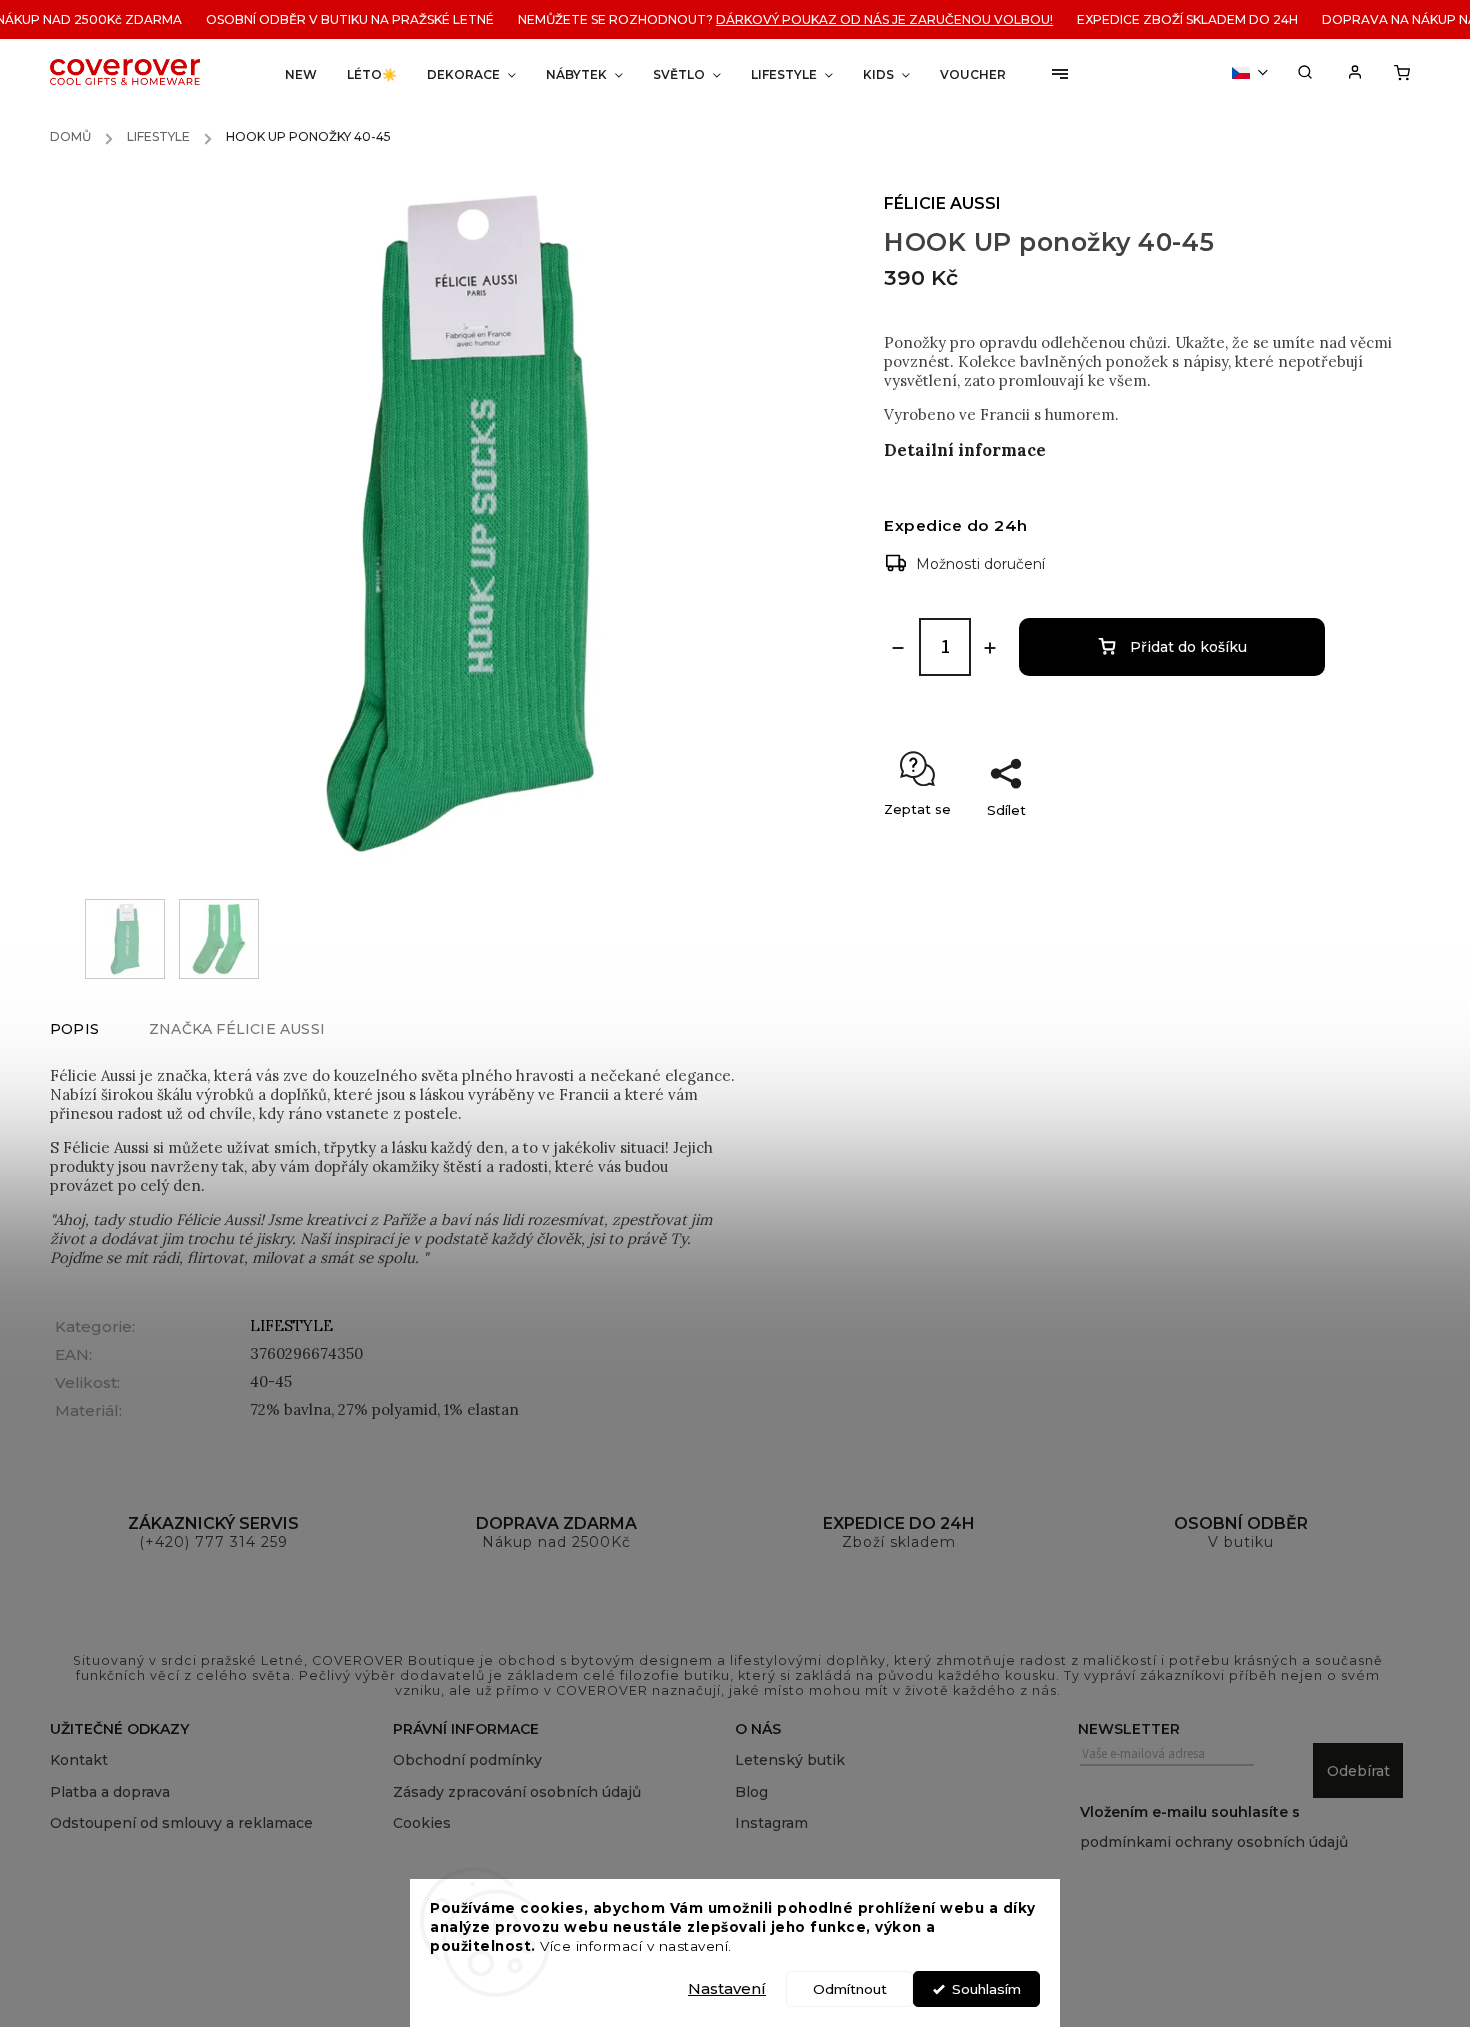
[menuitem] (301, 74)
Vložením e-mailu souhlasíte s (1214, 1827)
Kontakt (79, 1760)
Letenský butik (790, 1760)
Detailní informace (965, 450)
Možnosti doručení (980, 564)
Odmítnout (850, 1989)
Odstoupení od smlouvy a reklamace (181, 1823)
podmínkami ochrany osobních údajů (1214, 1842)
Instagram (771, 1823)
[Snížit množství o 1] (898, 648)
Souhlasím (986, 1989)
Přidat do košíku (1188, 647)
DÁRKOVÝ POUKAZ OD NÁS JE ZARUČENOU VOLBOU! (861, 19)
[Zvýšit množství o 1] (990, 648)
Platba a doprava (110, 1792)
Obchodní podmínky (467, 1760)
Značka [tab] (237, 1029)
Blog (751, 1792)
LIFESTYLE (291, 1325)
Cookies (422, 1823)
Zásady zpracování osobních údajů (517, 1792)
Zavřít (1365, 845)
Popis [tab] (74, 1029)
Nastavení (727, 1988)
